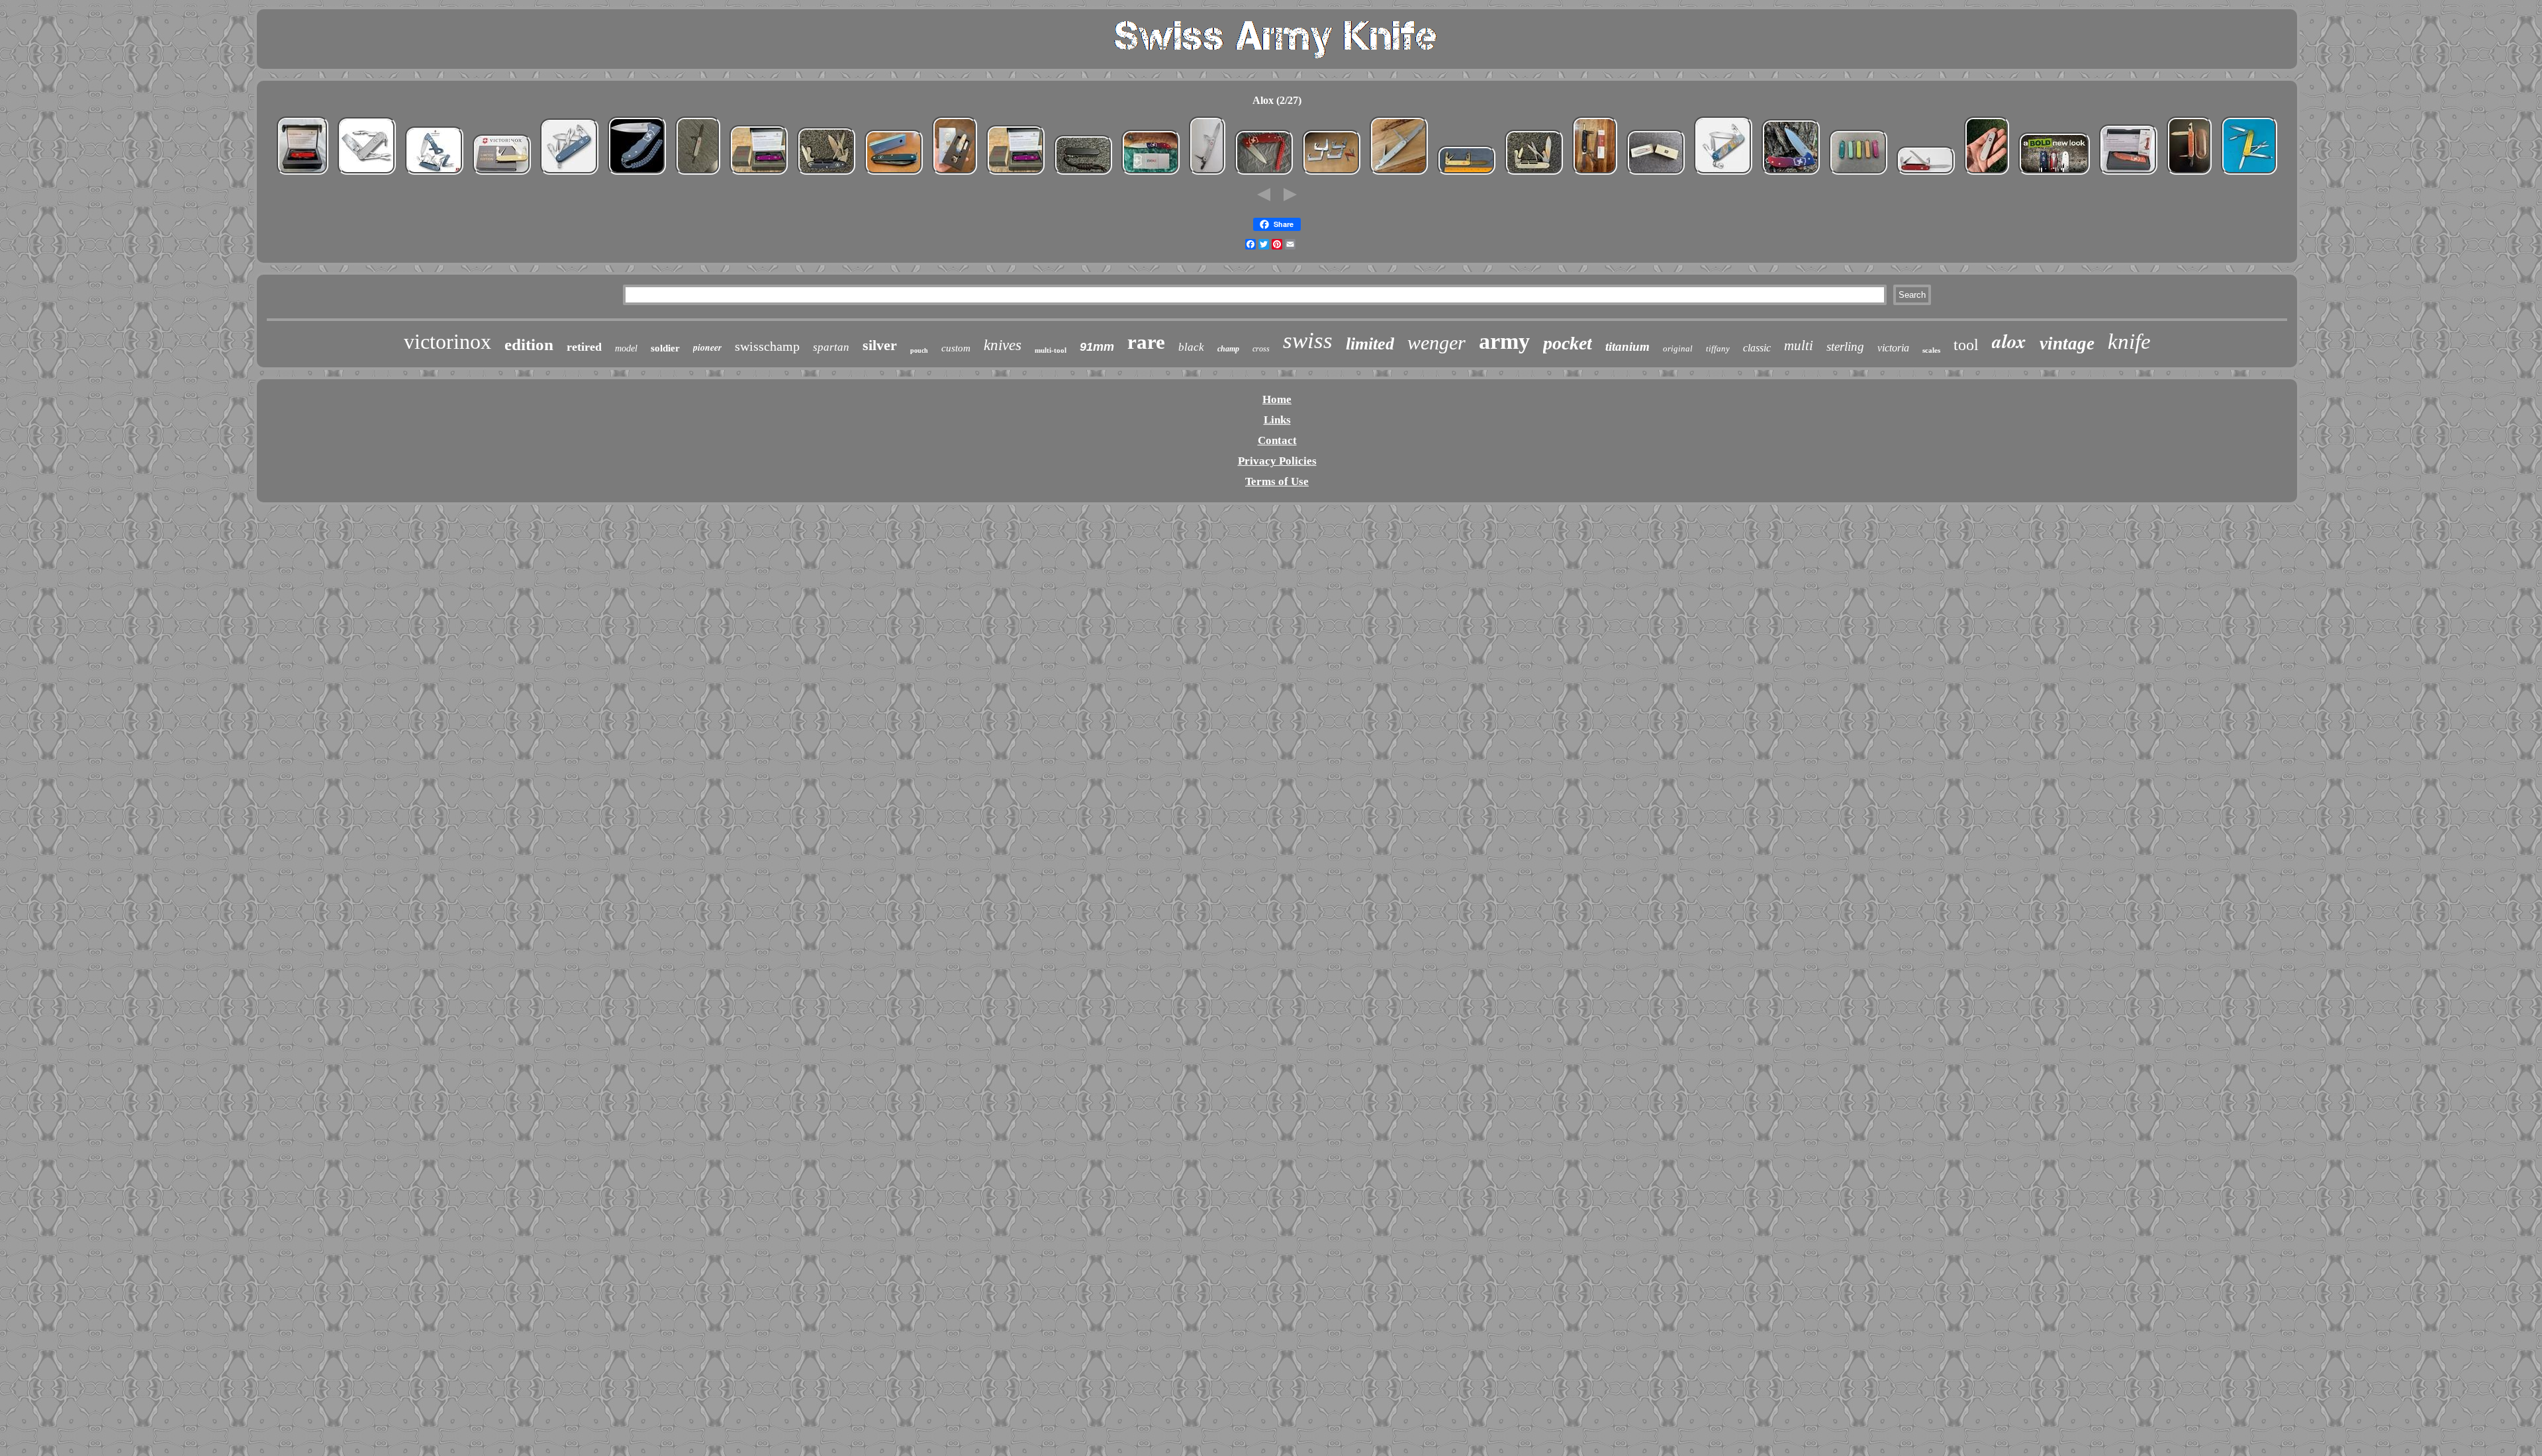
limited (1370, 344)
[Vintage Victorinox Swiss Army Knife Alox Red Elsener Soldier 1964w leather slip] (2189, 174)
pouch (919, 350)
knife (2129, 341)
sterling (1845, 346)
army (1504, 341)
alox (2009, 341)
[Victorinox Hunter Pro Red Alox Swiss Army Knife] (1264, 174)
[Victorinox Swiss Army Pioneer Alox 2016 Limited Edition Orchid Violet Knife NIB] (1015, 174)
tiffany (1718, 348)
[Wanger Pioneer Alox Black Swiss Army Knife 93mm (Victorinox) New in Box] (894, 174)
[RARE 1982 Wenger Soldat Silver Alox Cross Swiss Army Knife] (1207, 174)
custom (956, 348)
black (1191, 347)
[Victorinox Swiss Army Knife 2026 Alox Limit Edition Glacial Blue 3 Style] (434, 174)
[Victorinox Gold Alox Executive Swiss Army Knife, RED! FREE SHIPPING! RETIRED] (2249, 174)
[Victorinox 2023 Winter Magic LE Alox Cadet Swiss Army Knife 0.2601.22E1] (955, 174)
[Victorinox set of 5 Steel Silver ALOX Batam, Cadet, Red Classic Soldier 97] (1331, 174)
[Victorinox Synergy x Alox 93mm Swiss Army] (1595, 174)
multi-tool (1051, 350)
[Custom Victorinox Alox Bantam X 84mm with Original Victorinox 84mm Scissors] (1987, 174)
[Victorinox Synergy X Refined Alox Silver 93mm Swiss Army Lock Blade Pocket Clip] (1534, 174)
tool (1966, 345)
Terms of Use (1277, 481)
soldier (665, 348)
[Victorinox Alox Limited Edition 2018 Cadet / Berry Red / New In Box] (303, 174)
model (626, 348)
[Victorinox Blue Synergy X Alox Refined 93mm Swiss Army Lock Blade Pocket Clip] (826, 174)
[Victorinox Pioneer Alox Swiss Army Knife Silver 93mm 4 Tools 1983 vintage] (1466, 174)
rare (1146, 342)
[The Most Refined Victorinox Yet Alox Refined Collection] (2054, 174)
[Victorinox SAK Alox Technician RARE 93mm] (1399, 174)
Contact (1277, 440)
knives (1003, 345)
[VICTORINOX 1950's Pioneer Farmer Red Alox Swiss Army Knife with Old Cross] (1926, 174)
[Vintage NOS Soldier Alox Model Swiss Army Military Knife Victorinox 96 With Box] (1656, 174)
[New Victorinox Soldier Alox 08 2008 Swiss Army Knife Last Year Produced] (698, 174)
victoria (1893, 348)
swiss (1308, 341)
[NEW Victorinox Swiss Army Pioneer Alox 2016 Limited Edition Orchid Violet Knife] (759, 174)
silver (880, 345)
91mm (1097, 347)
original (1678, 348)
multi (1799, 345)
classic (1757, 348)
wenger (1436, 342)
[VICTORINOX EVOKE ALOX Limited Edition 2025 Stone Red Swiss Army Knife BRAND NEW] (2128, 174)
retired (584, 347)
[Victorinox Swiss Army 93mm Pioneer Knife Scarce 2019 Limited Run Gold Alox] (502, 174)
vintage (2067, 343)
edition (529, 344)
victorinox (447, 341)
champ (1228, 349)
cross (1261, 349)
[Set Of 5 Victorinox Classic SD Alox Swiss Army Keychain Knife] (1858, 174)
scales (1931, 350)
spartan (831, 347)
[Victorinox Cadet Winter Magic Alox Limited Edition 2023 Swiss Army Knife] (1723, 174)
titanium (1627, 346)
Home (1277, 399)
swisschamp (767, 346)
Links (1277, 420)
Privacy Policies (1277, 461)
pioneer (707, 347)
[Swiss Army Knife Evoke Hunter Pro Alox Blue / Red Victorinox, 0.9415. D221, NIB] (1791, 174)
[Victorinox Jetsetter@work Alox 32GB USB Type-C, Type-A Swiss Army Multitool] (367, 174)
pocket (1568, 343)
